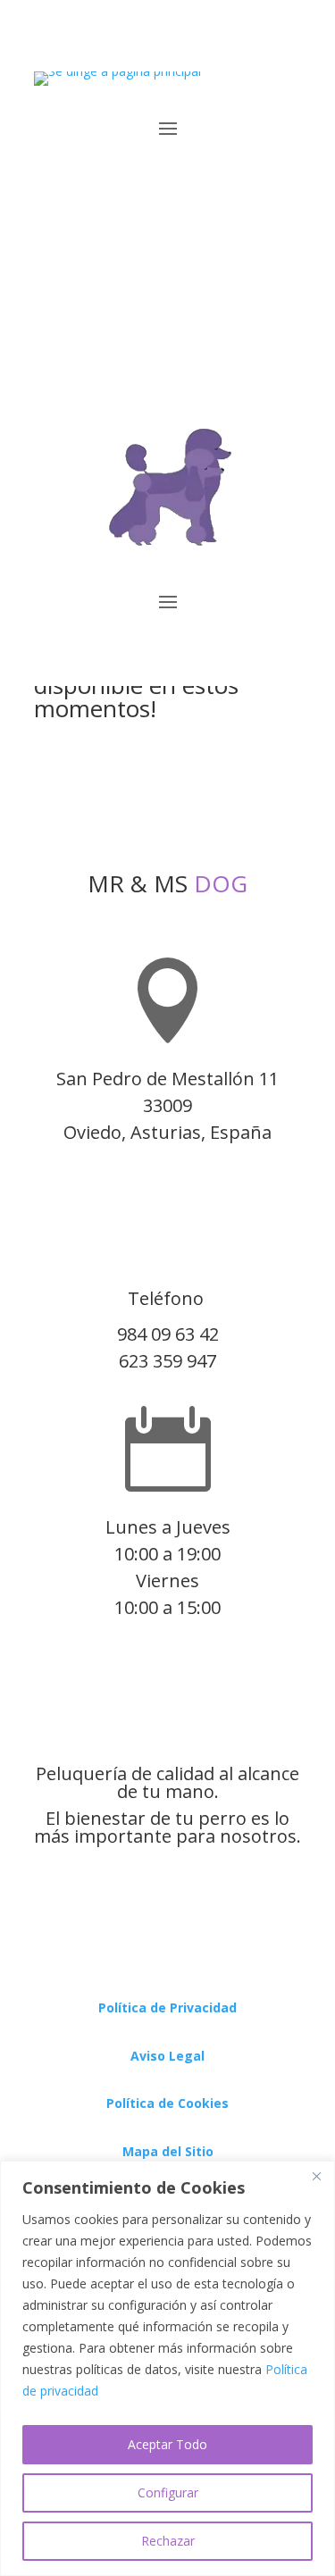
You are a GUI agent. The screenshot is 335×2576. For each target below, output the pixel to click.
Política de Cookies (167, 2103)
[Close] (316, 2176)
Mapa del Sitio (168, 2151)
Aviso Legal (167, 2056)
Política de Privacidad (167, 2007)
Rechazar (168, 2541)
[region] (167, 2368)
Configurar (168, 2492)
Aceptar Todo (167, 2444)
